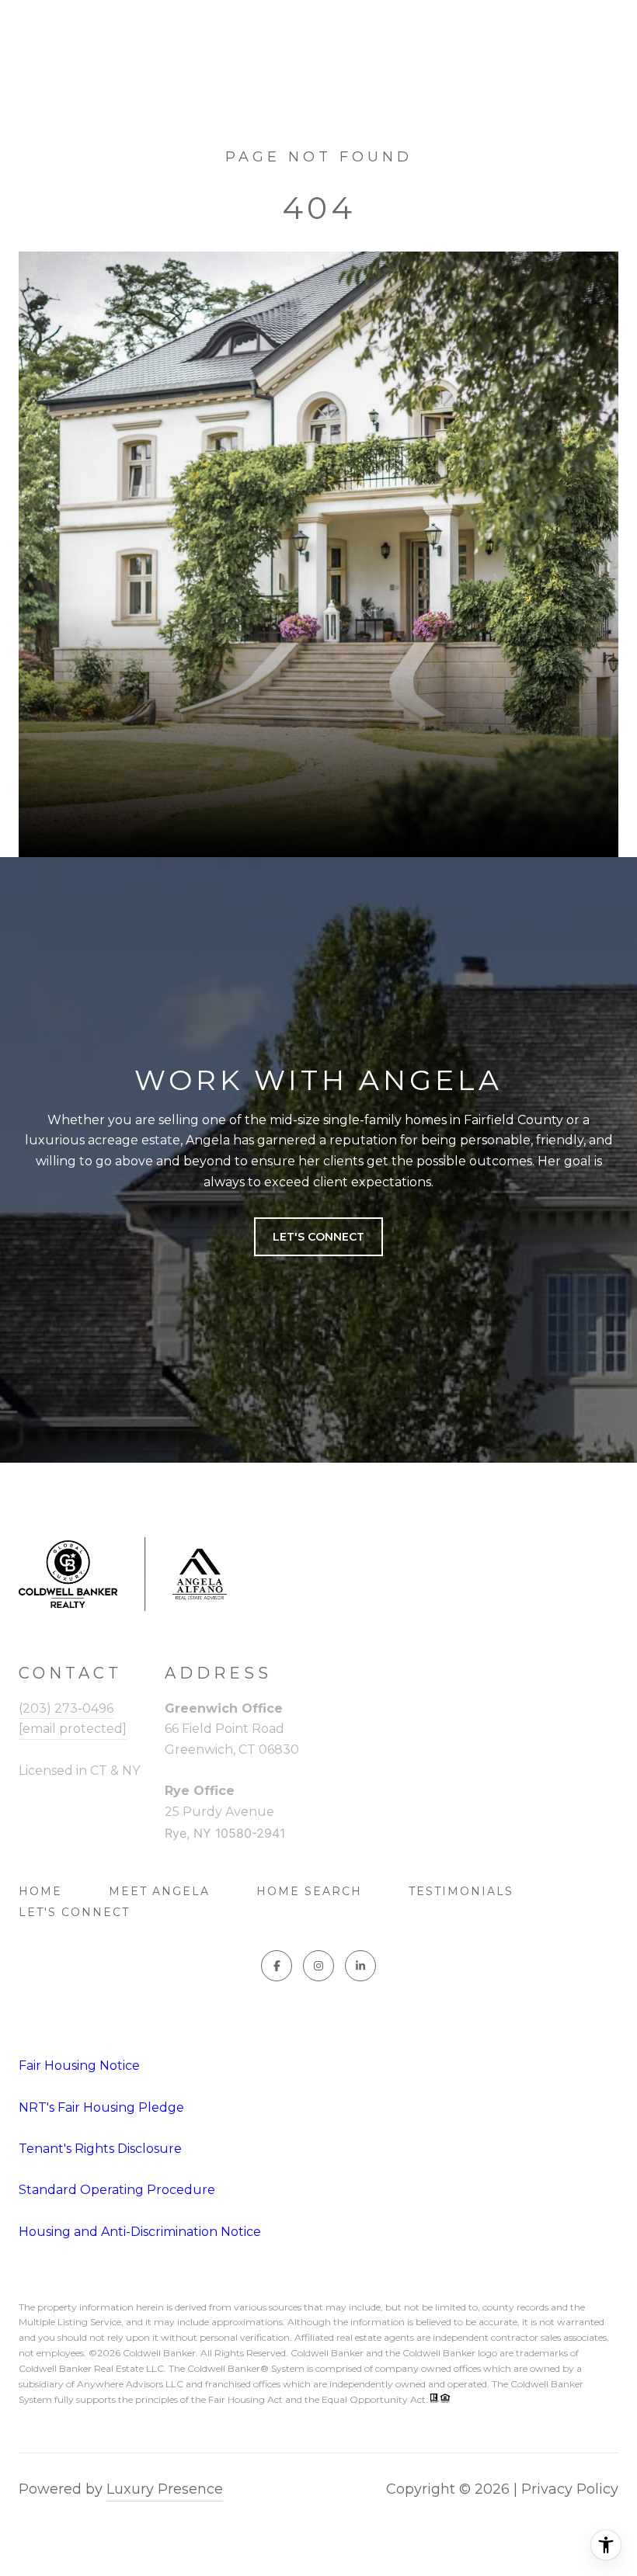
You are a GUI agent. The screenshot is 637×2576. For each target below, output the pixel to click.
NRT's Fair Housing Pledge (101, 2107)
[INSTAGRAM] (318, 1966)
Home (40, 1891)
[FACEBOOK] (277, 1966)
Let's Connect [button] (318, 1237)
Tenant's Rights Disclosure (100, 2149)
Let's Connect (74, 1912)
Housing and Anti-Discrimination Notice (140, 2232)
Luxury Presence (165, 2489)
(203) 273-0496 (66, 1708)
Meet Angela (159, 1891)
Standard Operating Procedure (117, 2190)
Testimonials (461, 1891)
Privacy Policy (570, 2489)
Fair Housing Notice (79, 2066)
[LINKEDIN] (360, 1966)
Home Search (309, 1891)
